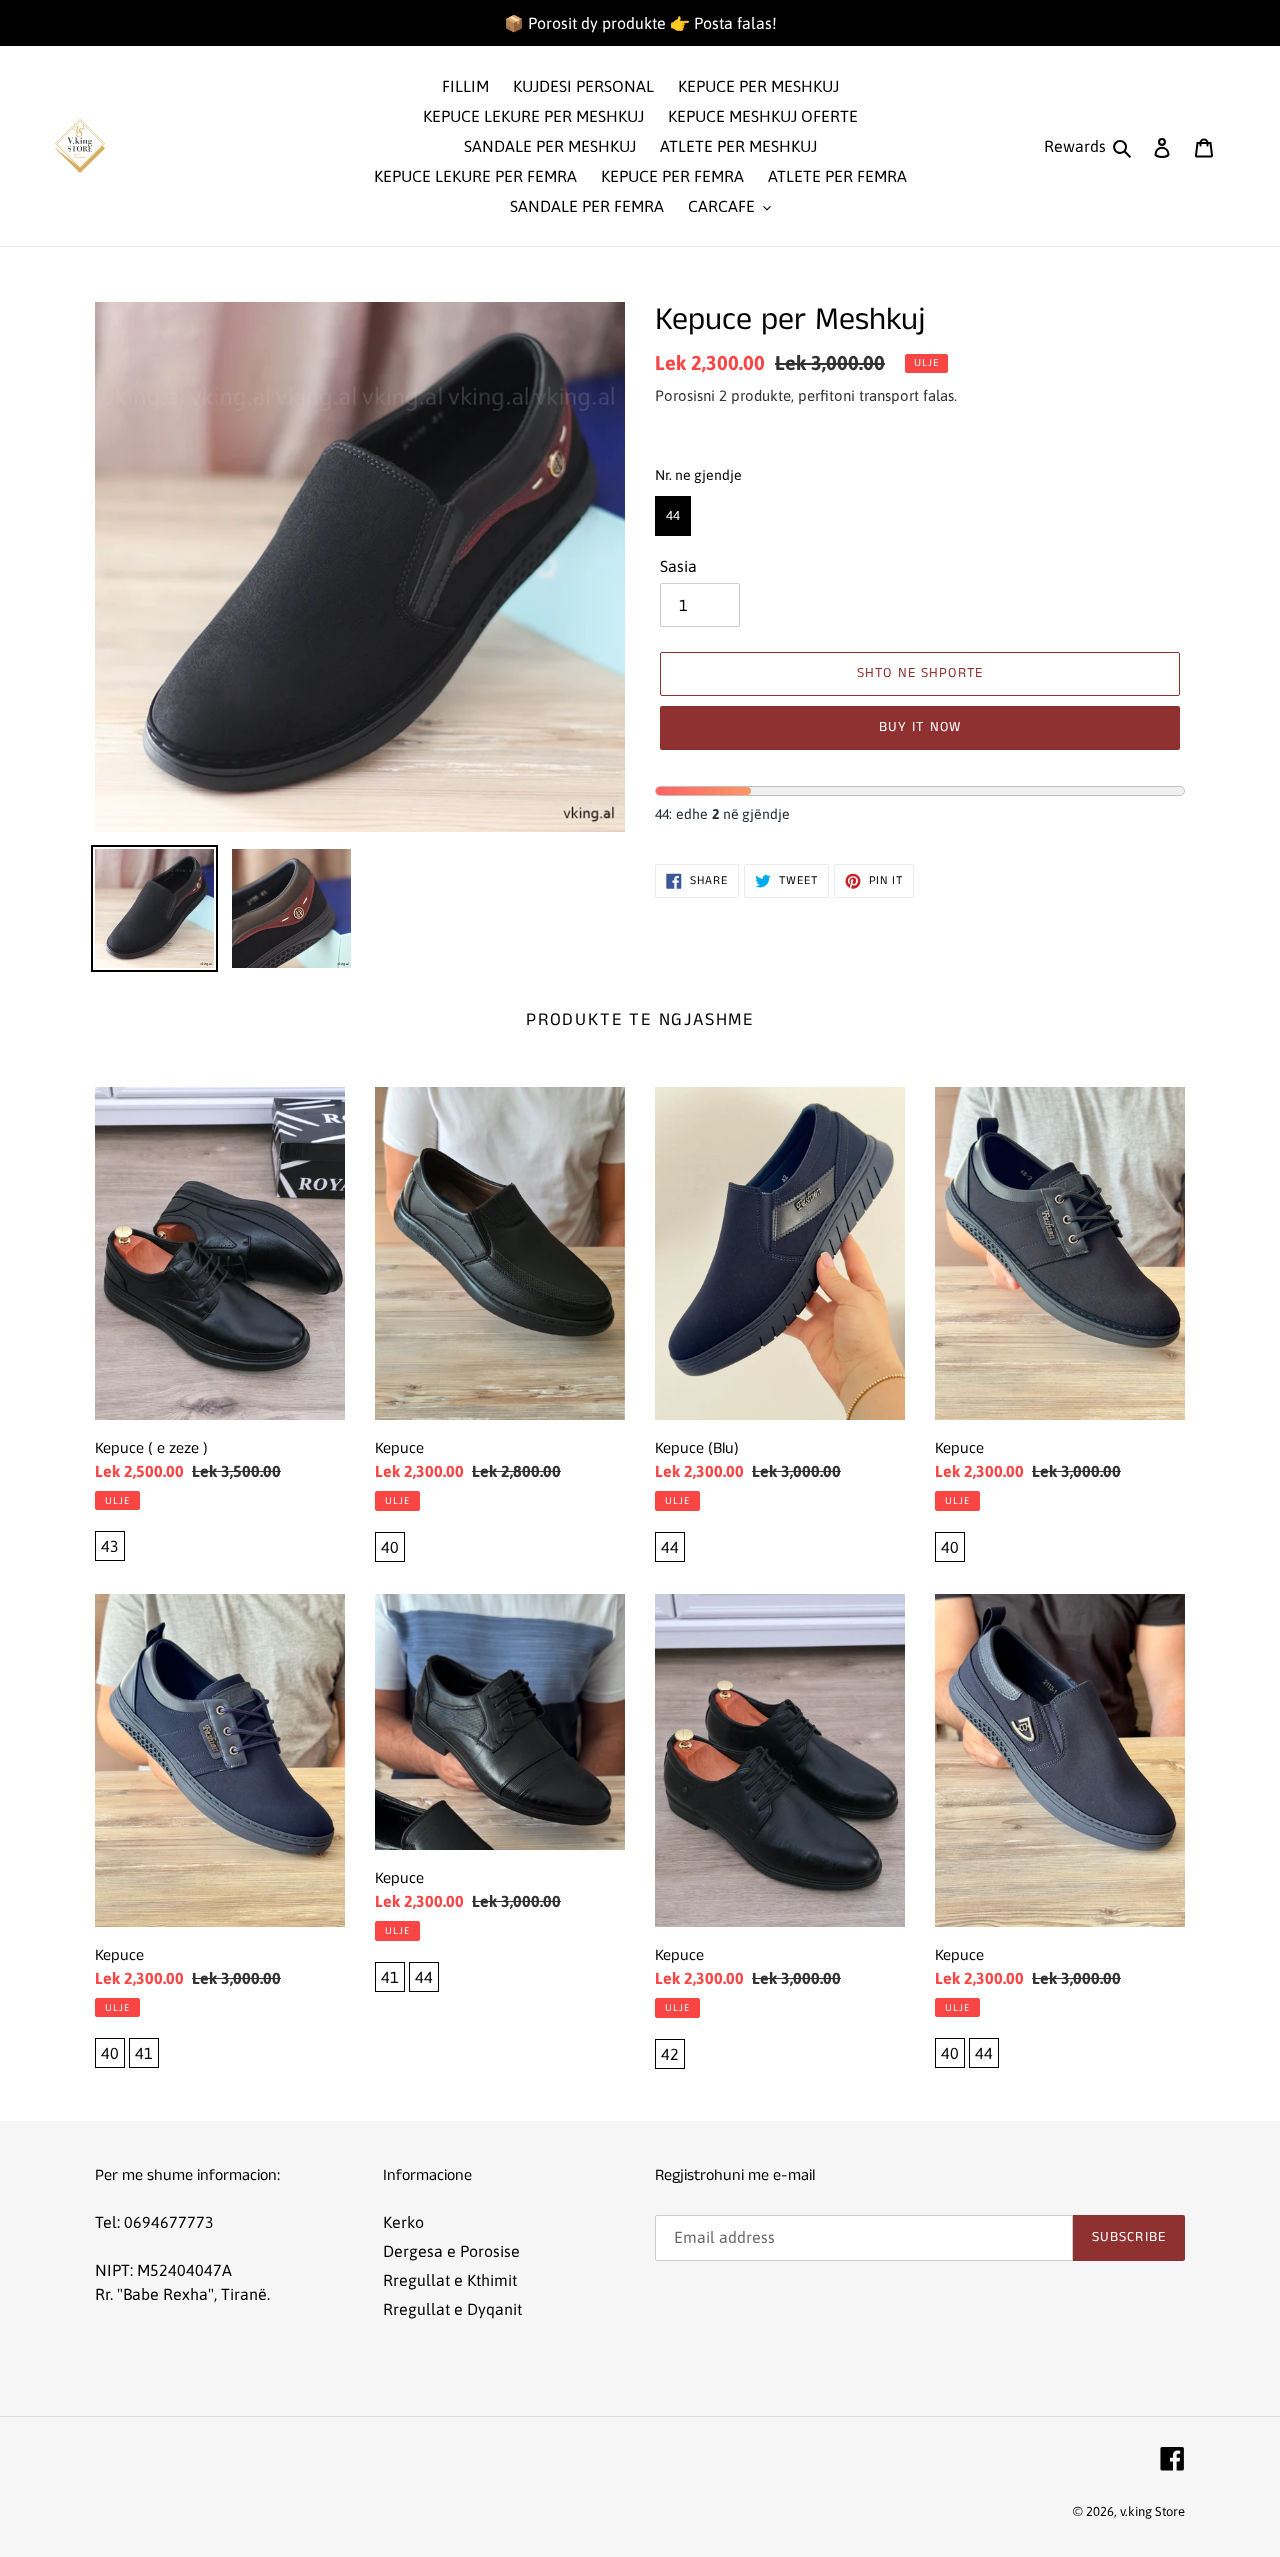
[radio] (673, 516)
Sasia (678, 566)
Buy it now (920, 727)
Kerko (403, 2222)
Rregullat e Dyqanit (452, 2309)
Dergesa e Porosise (451, 2251)
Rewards (1075, 146)
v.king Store (1152, 2511)
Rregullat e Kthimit (450, 2280)
